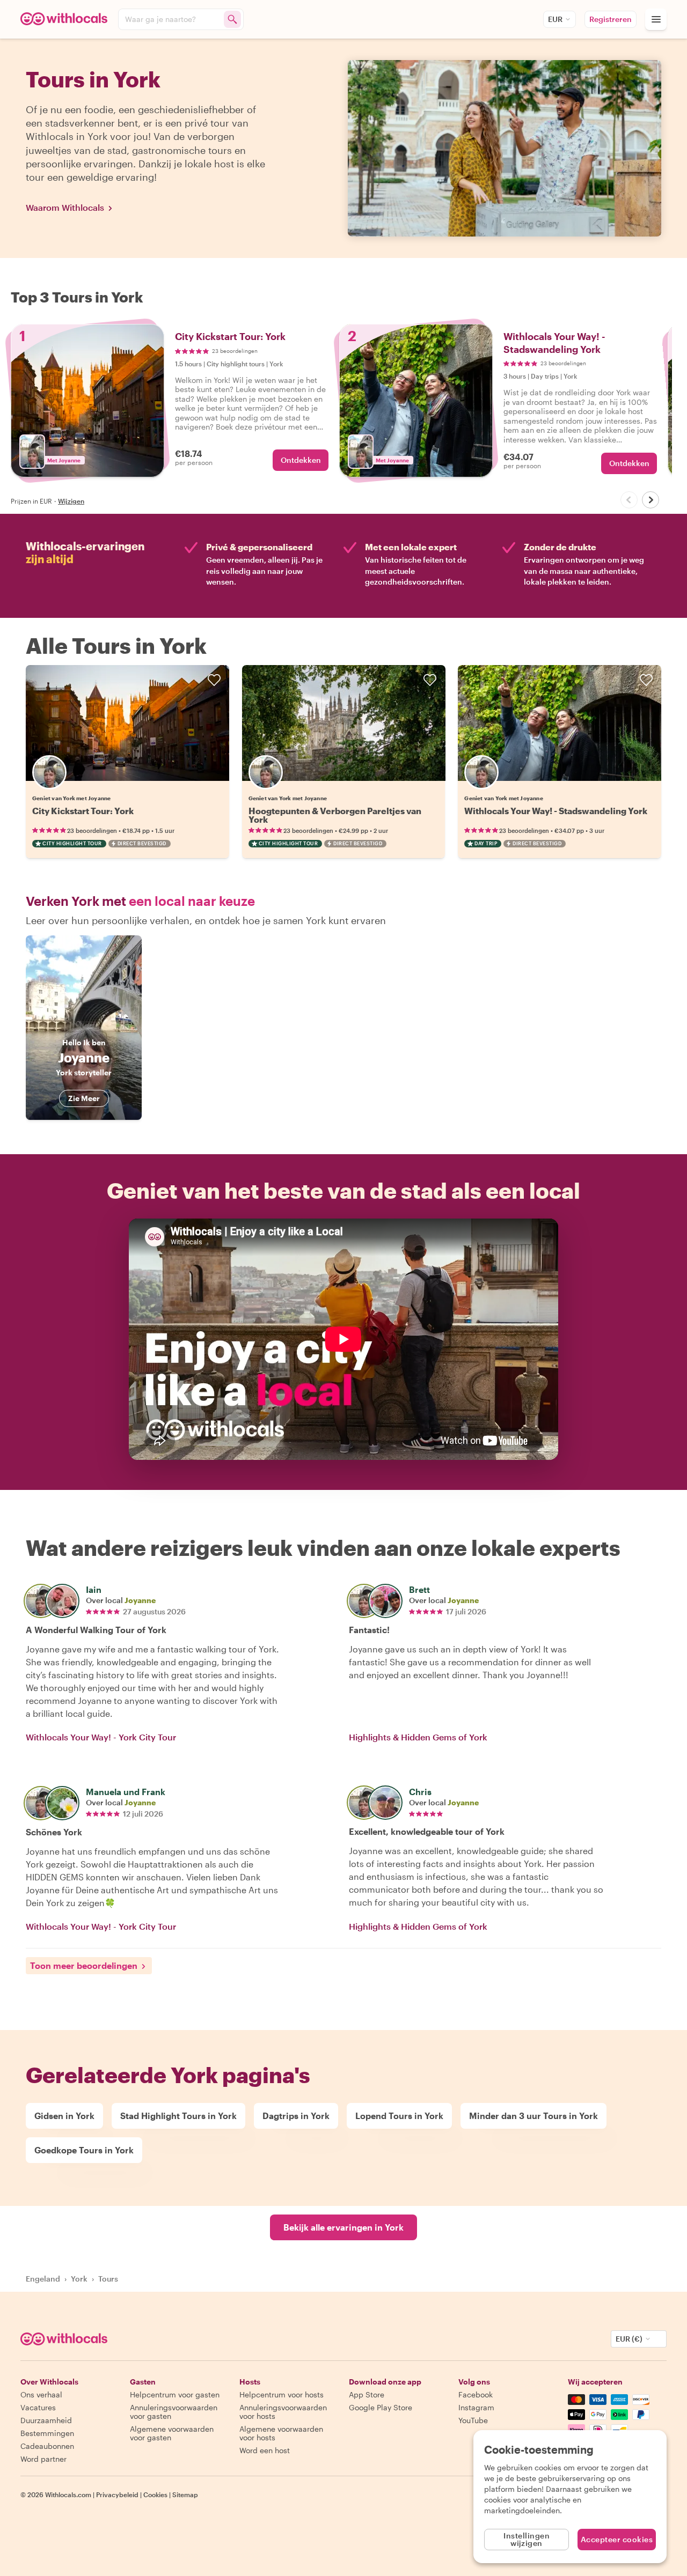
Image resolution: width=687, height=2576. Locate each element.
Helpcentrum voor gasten (175, 2394)
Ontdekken (301, 460)
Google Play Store (381, 2407)
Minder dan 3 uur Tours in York (533, 2116)
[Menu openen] (656, 19)
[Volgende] (651, 500)
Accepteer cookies (617, 2539)
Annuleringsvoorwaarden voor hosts (283, 2412)
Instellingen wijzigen (527, 2539)
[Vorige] (629, 500)
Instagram (476, 2407)
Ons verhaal (41, 2394)
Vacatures (38, 2407)
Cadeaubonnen (47, 2446)
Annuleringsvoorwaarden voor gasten (174, 2412)
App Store (367, 2394)
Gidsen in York (64, 2116)
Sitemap (185, 2494)
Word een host (265, 2450)
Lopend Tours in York (399, 2116)
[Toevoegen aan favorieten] (214, 680)
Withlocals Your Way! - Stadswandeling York (556, 811)
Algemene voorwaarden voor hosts (281, 2433)
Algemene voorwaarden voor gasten (172, 2433)
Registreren (611, 19)
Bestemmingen (47, 2433)
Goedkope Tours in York (84, 2150)
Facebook (476, 2394)
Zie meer (84, 1098)
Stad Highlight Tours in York (178, 2116)
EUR (555, 19)
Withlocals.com (68, 2494)
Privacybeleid (117, 2494)
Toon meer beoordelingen (84, 1965)
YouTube (473, 2420)
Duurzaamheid (46, 2420)
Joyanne (140, 1600)
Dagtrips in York (296, 2116)
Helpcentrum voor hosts (282, 2394)
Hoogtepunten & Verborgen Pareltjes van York (335, 815)
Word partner (43, 2459)
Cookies (155, 2494)
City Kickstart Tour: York (83, 811)
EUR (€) (629, 2339)
